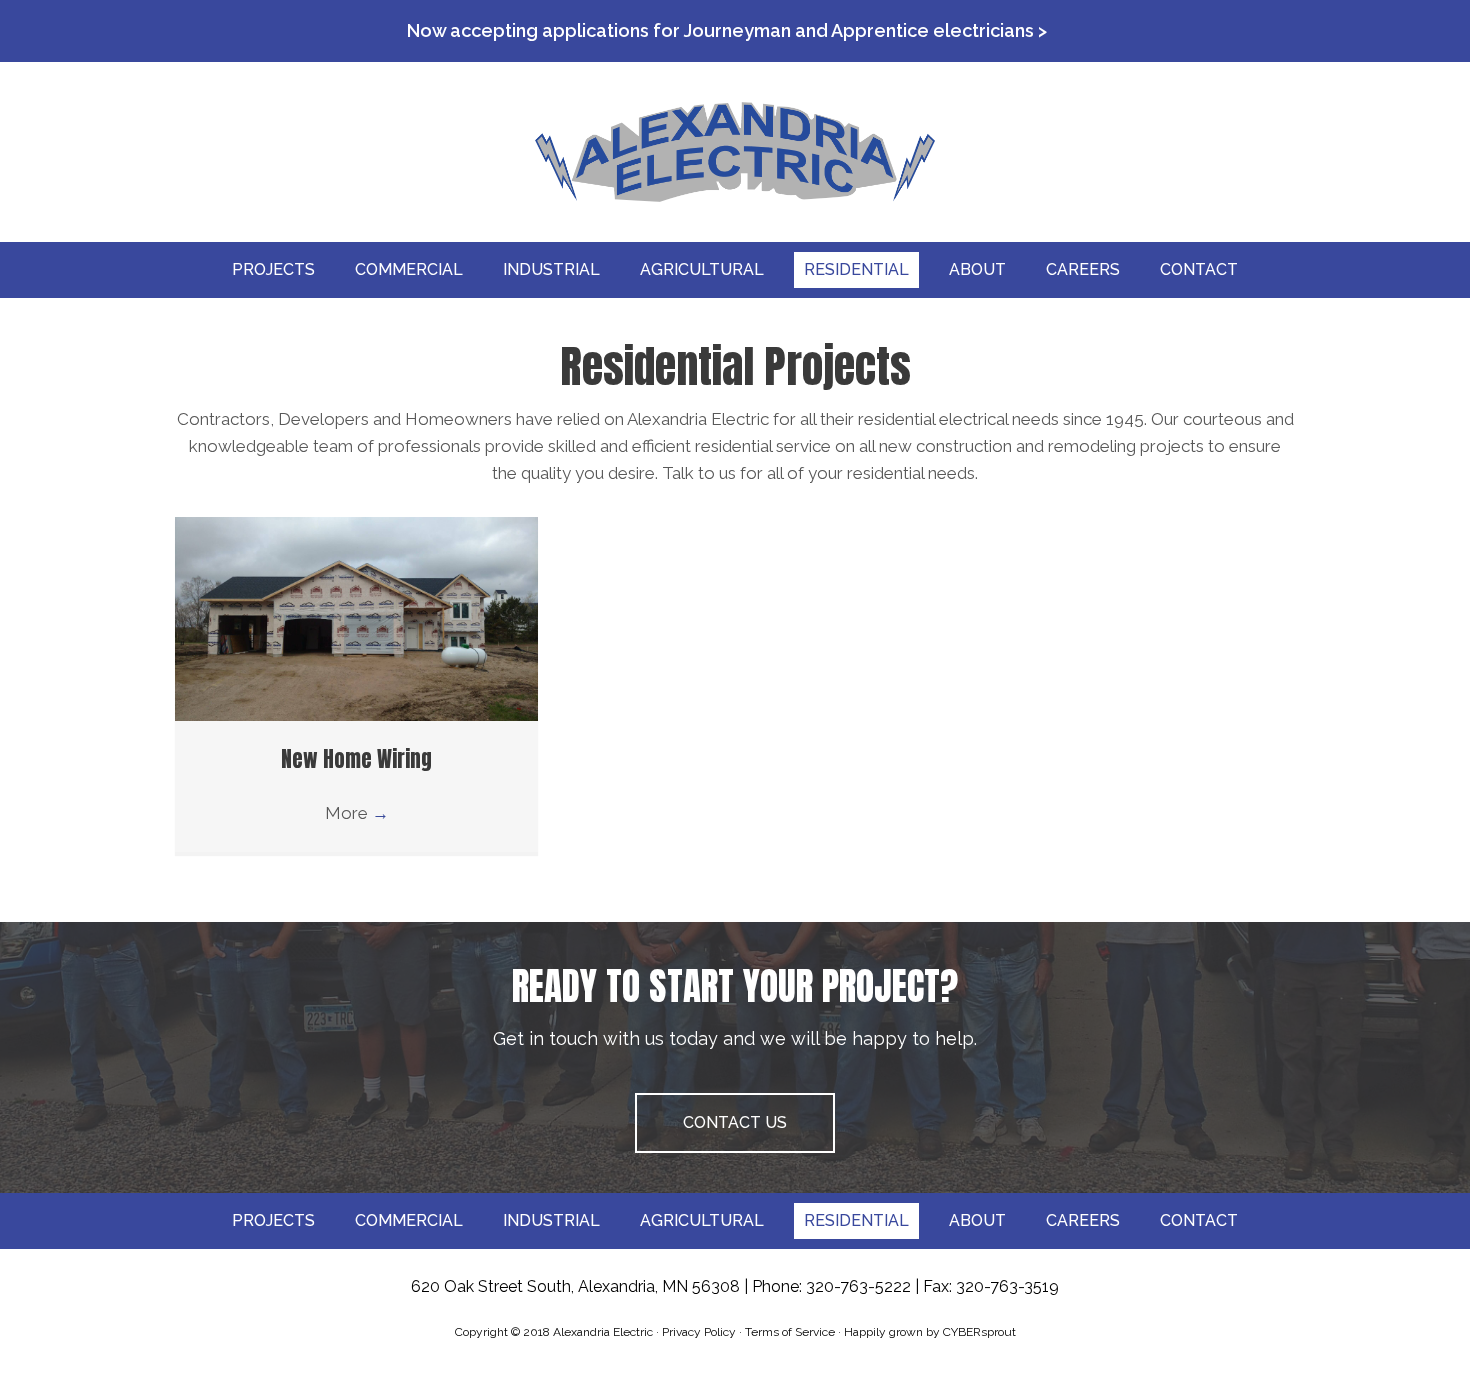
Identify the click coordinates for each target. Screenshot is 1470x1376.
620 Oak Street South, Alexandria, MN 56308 (575, 1286)
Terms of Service (790, 1332)
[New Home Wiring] (356, 618)
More (357, 813)
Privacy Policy (699, 1332)
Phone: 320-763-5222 (831, 1286)
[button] (735, 1123)
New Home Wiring (356, 759)
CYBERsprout (979, 1332)
